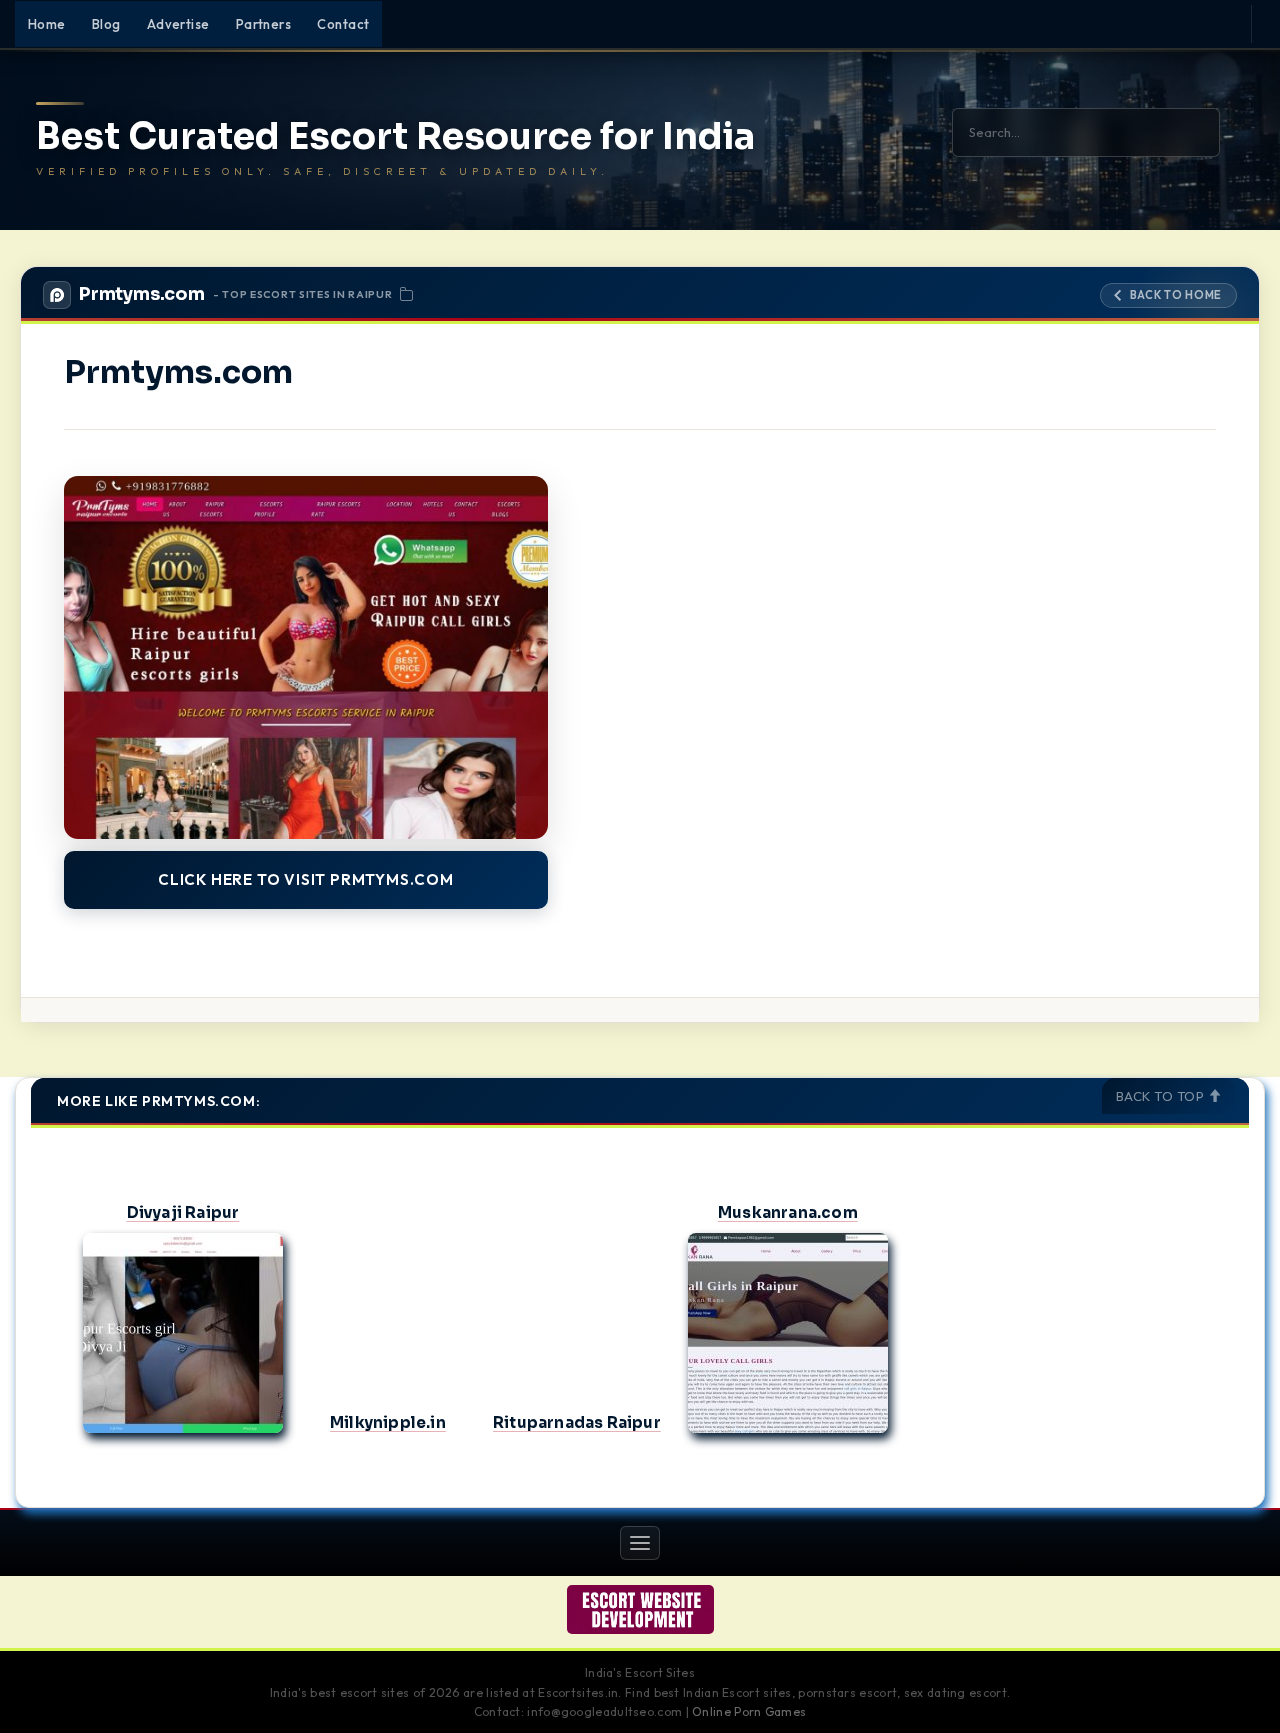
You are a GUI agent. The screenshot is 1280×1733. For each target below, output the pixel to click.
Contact (343, 24)
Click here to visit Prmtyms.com (306, 879)
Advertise (178, 24)
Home (47, 24)
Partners (264, 24)
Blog (106, 24)
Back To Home (1176, 295)
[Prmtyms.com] (306, 657)
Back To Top (1162, 1096)
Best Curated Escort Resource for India (395, 137)
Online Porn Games (749, 1711)
